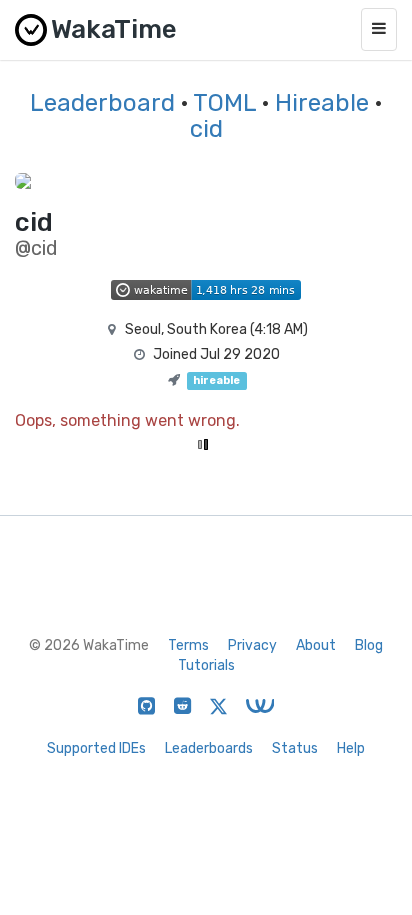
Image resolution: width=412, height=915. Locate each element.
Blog (369, 645)
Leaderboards (209, 748)
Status (295, 748)
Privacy (252, 645)
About (316, 645)
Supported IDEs (96, 748)
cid (206, 129)
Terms (188, 645)
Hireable (322, 103)
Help (351, 748)
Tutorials (206, 665)
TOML (224, 103)
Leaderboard (102, 103)
